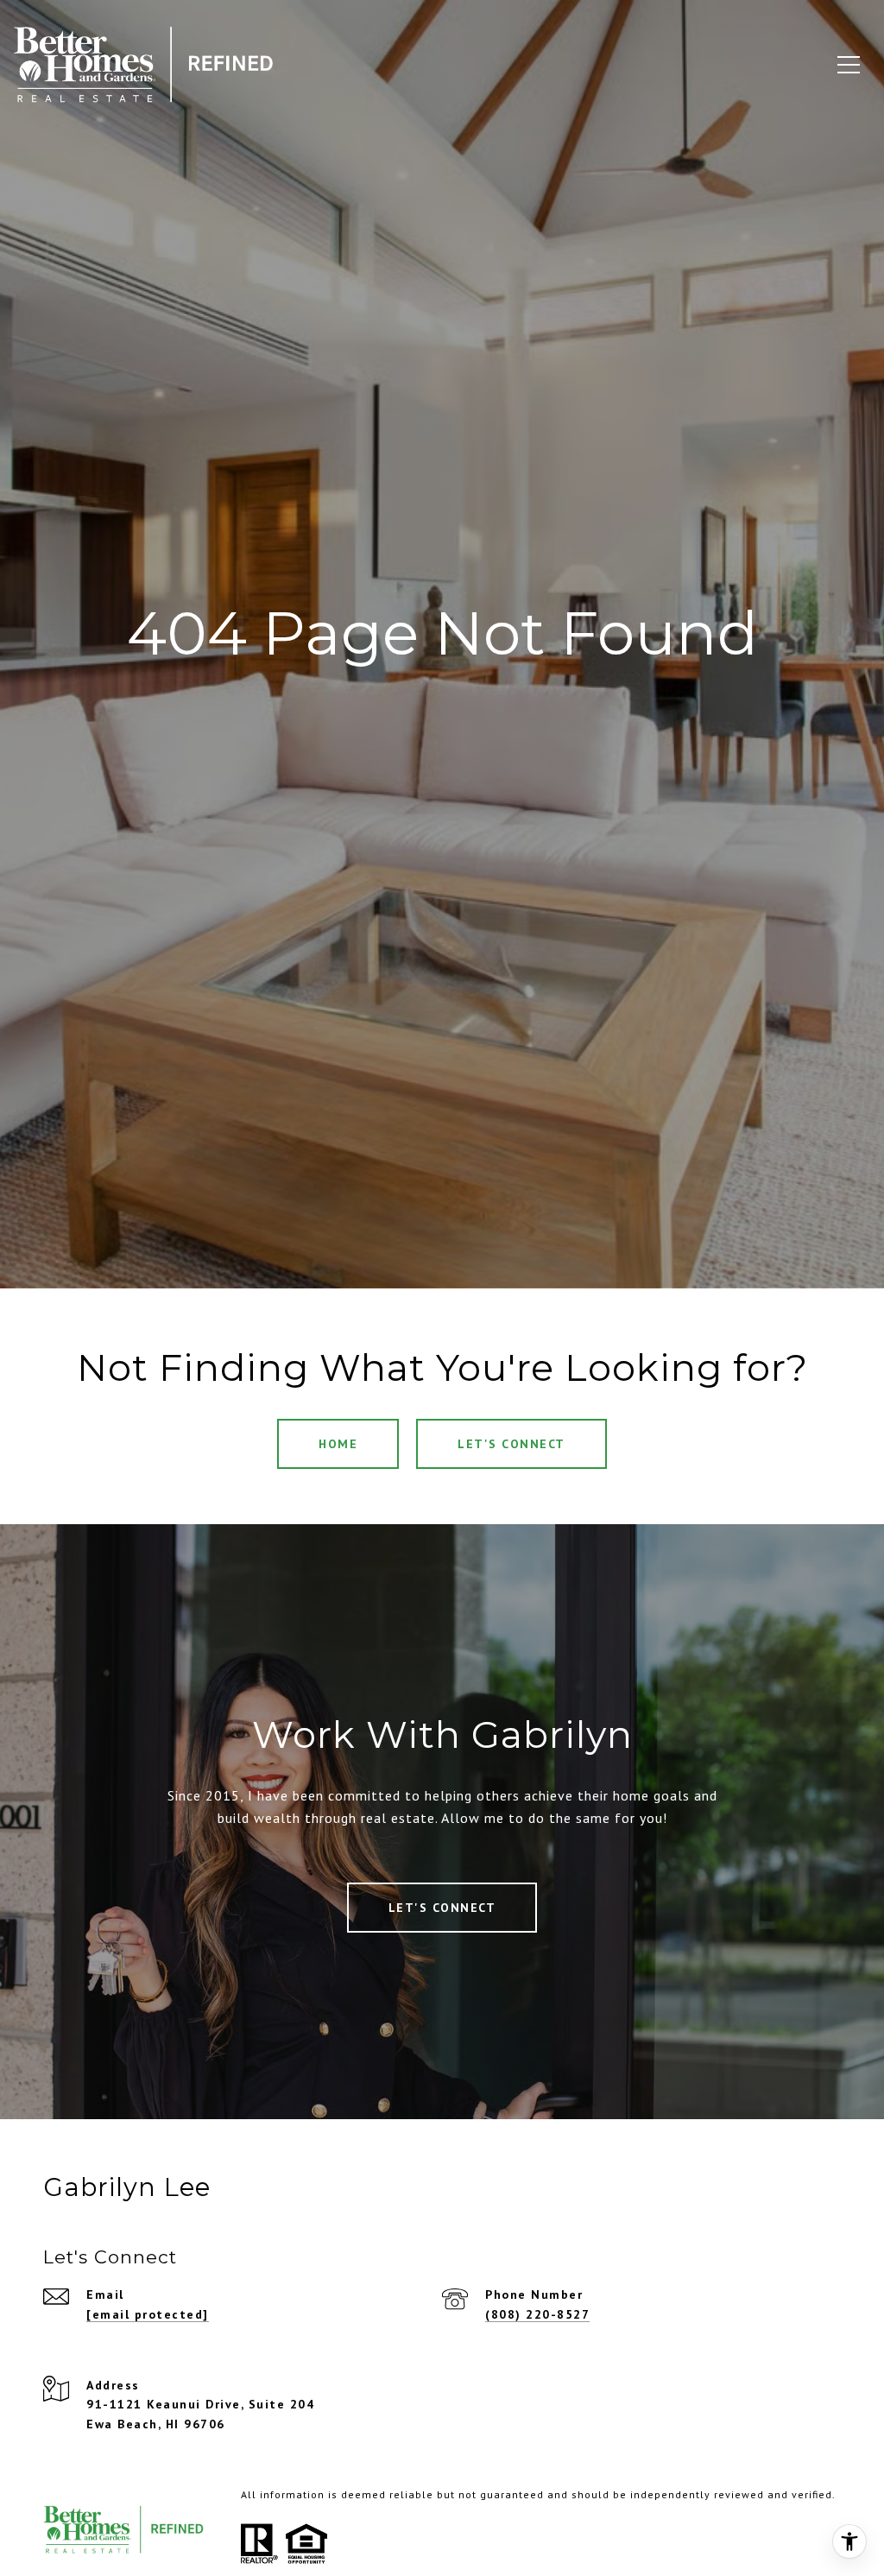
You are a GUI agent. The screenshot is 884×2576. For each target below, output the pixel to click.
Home (338, 1444)
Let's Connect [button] (511, 1444)
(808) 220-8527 (537, 2314)
